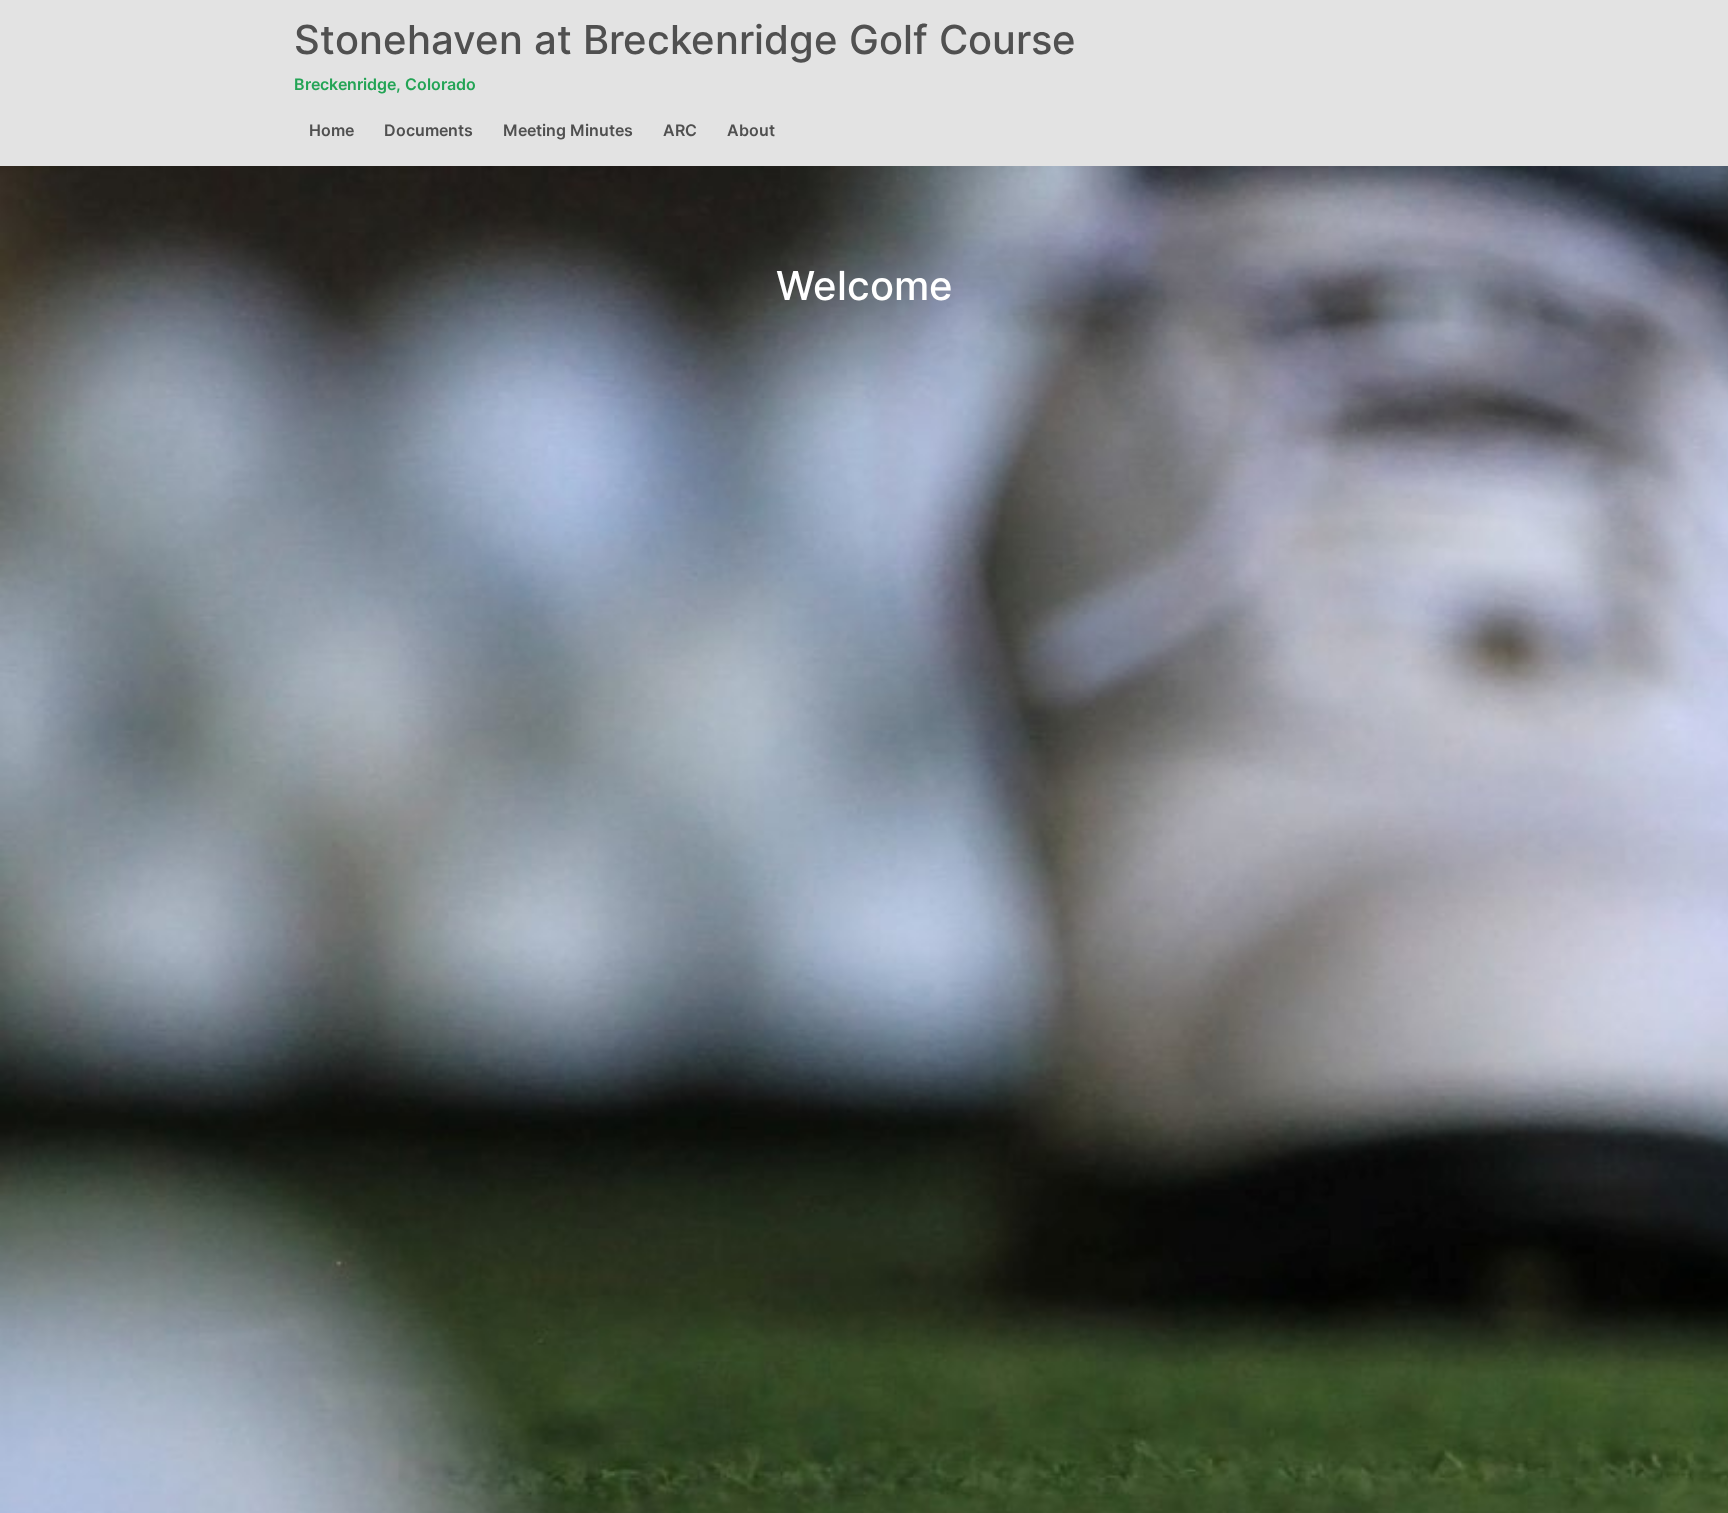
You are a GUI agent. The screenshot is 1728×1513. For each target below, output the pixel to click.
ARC (680, 130)
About (751, 130)
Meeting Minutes (568, 130)
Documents (428, 130)
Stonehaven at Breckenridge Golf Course (685, 39)
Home (331, 130)
